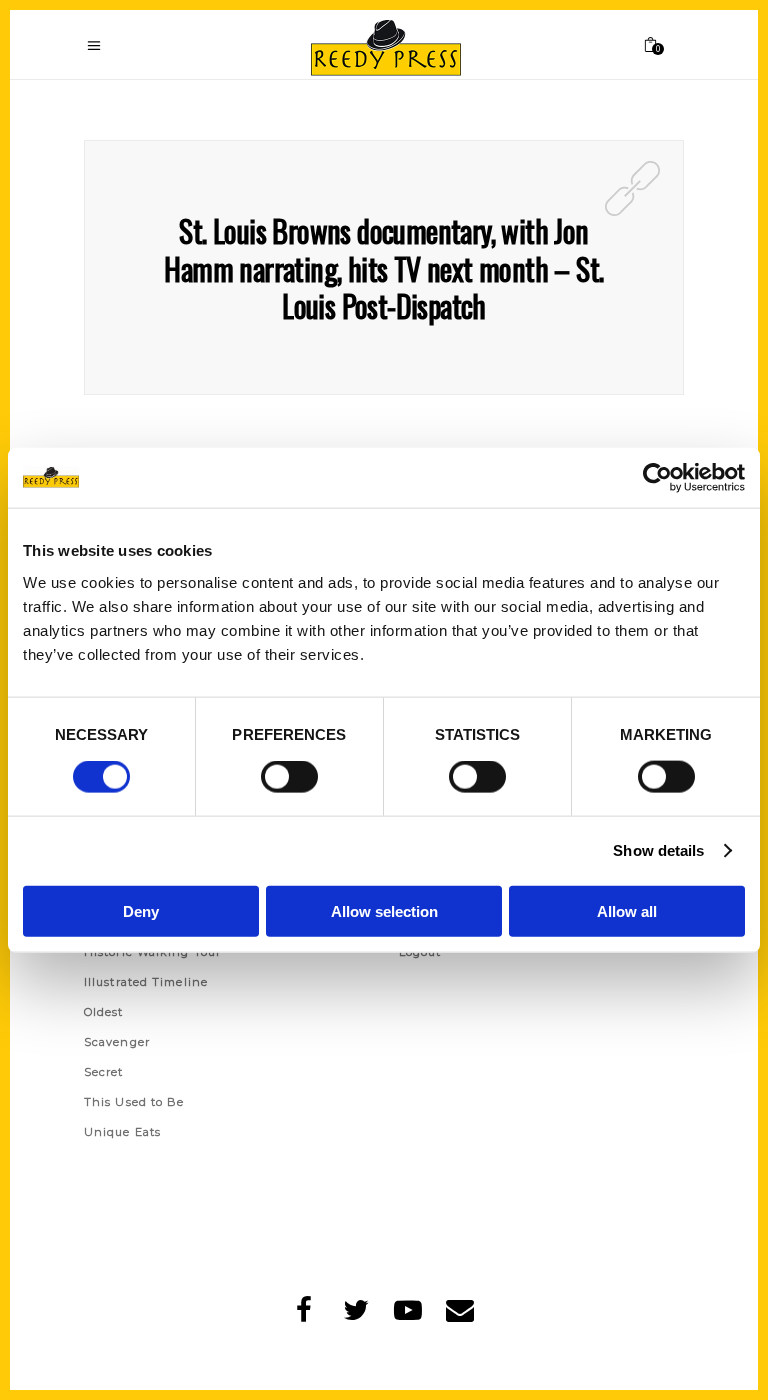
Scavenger (117, 1042)
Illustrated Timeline (146, 982)
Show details (658, 850)
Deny (141, 910)
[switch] (289, 777)
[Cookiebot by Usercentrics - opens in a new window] (657, 478)
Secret (104, 1072)
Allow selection (384, 910)
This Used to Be (134, 1102)
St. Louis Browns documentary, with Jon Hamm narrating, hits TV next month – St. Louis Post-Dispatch (383, 268)
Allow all (627, 910)
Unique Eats (122, 1132)
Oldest (104, 1012)
